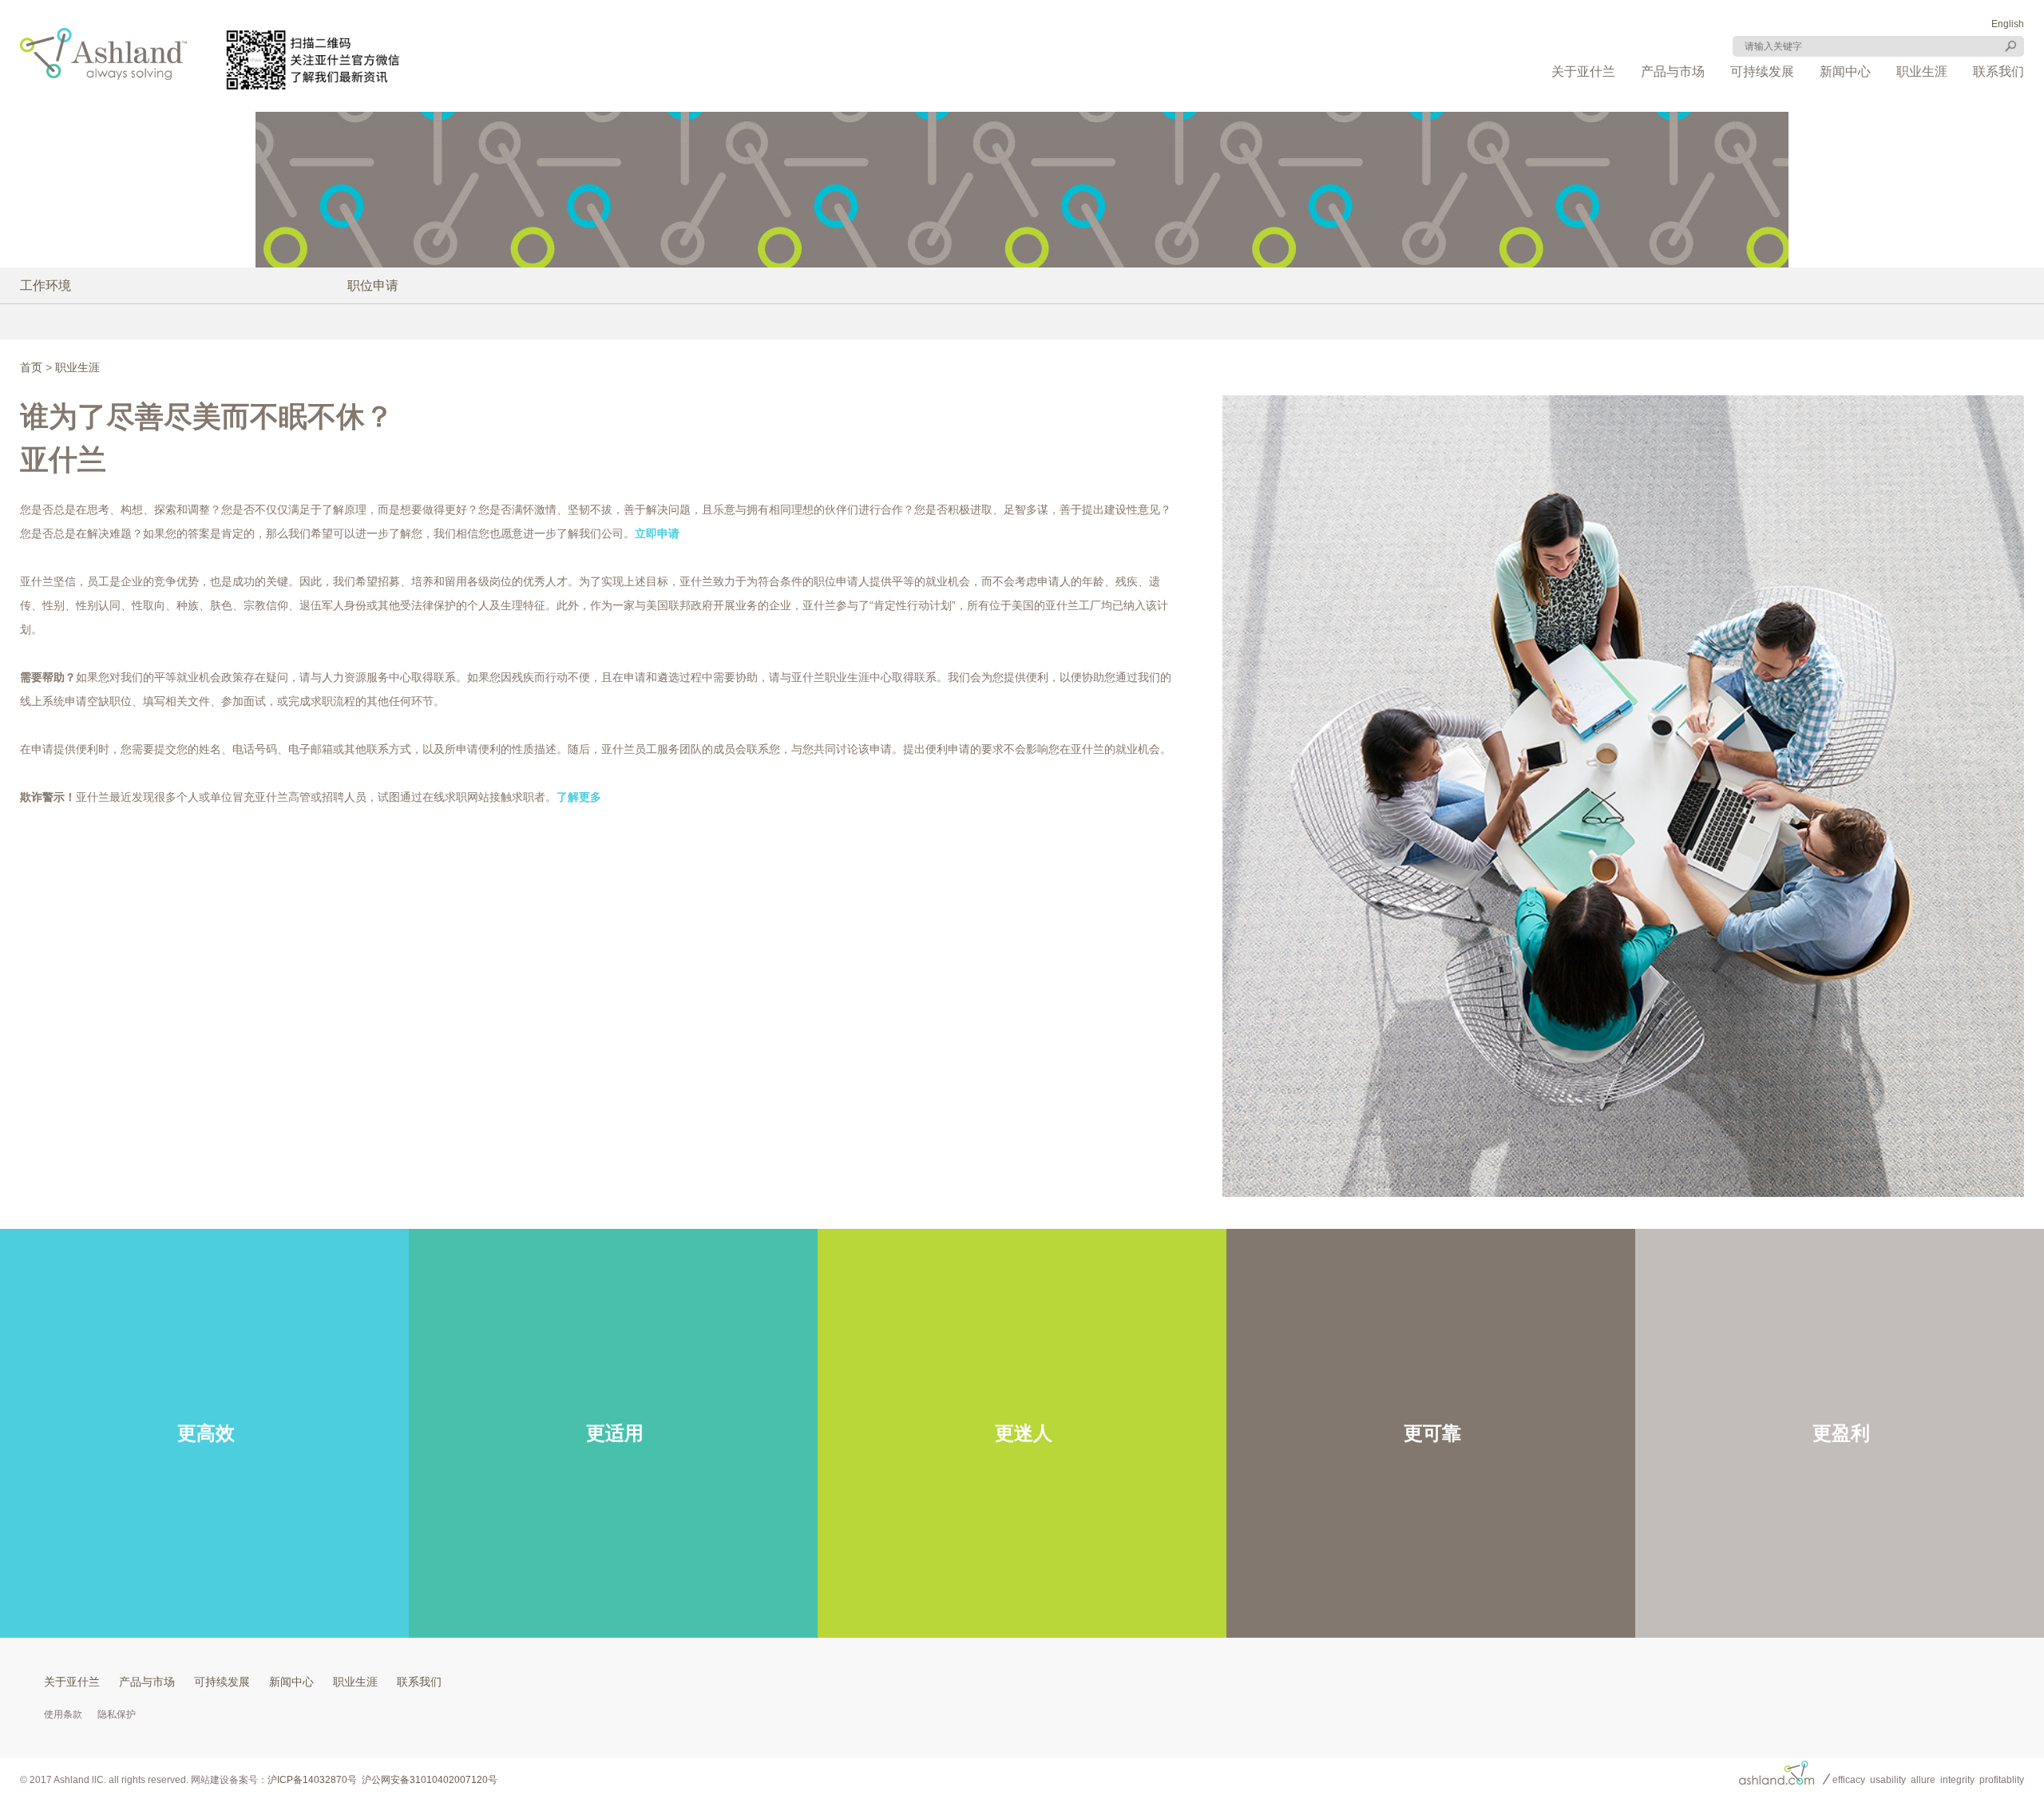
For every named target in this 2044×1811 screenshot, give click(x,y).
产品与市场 (1673, 71)
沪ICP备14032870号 (312, 1780)
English (2008, 24)
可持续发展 (1762, 71)
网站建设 (210, 1780)
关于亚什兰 (1583, 71)
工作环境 (46, 285)
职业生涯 (1922, 71)
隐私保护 (117, 1714)
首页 (31, 367)
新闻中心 (1845, 71)
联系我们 (1998, 71)
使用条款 (63, 1714)
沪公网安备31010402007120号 (430, 1780)
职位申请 (373, 285)
